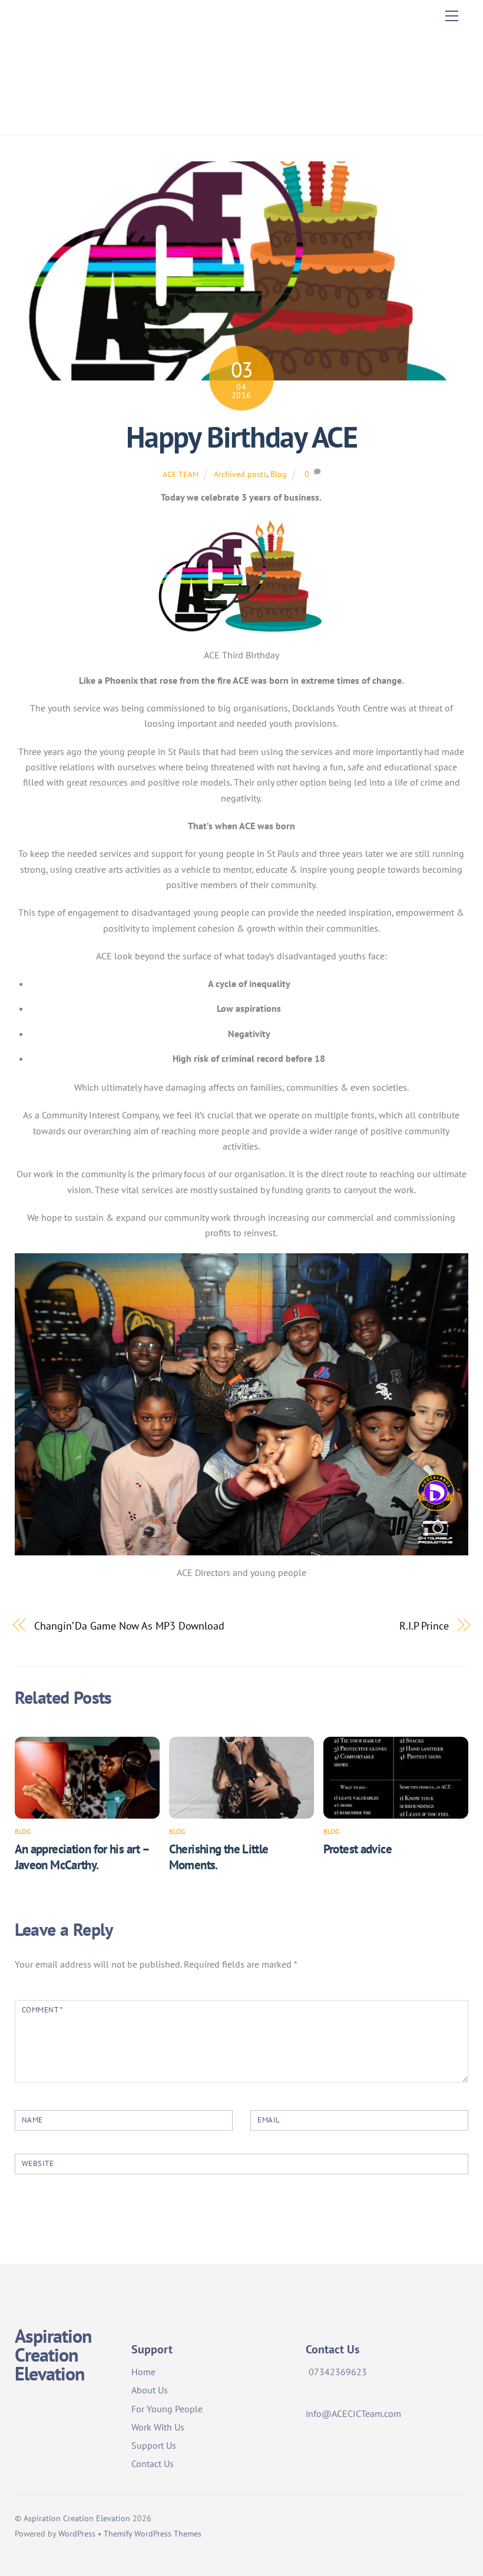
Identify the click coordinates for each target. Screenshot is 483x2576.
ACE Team (181, 474)
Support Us (154, 2445)
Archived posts (240, 474)
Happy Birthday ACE (241, 437)
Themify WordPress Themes (153, 2533)
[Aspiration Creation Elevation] (68, 113)
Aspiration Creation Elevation (77, 2518)
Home (143, 2372)
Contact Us (153, 2464)
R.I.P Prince (424, 1625)
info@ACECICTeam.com (353, 2413)
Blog (279, 474)
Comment (43, 2010)
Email (269, 2120)
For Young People (167, 2409)
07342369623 (338, 2372)
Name (32, 2120)
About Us (150, 2390)
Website (38, 2163)
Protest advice (358, 1849)
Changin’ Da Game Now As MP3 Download (129, 1625)
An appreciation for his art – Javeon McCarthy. (82, 1857)
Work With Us (158, 2427)
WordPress (77, 2533)
